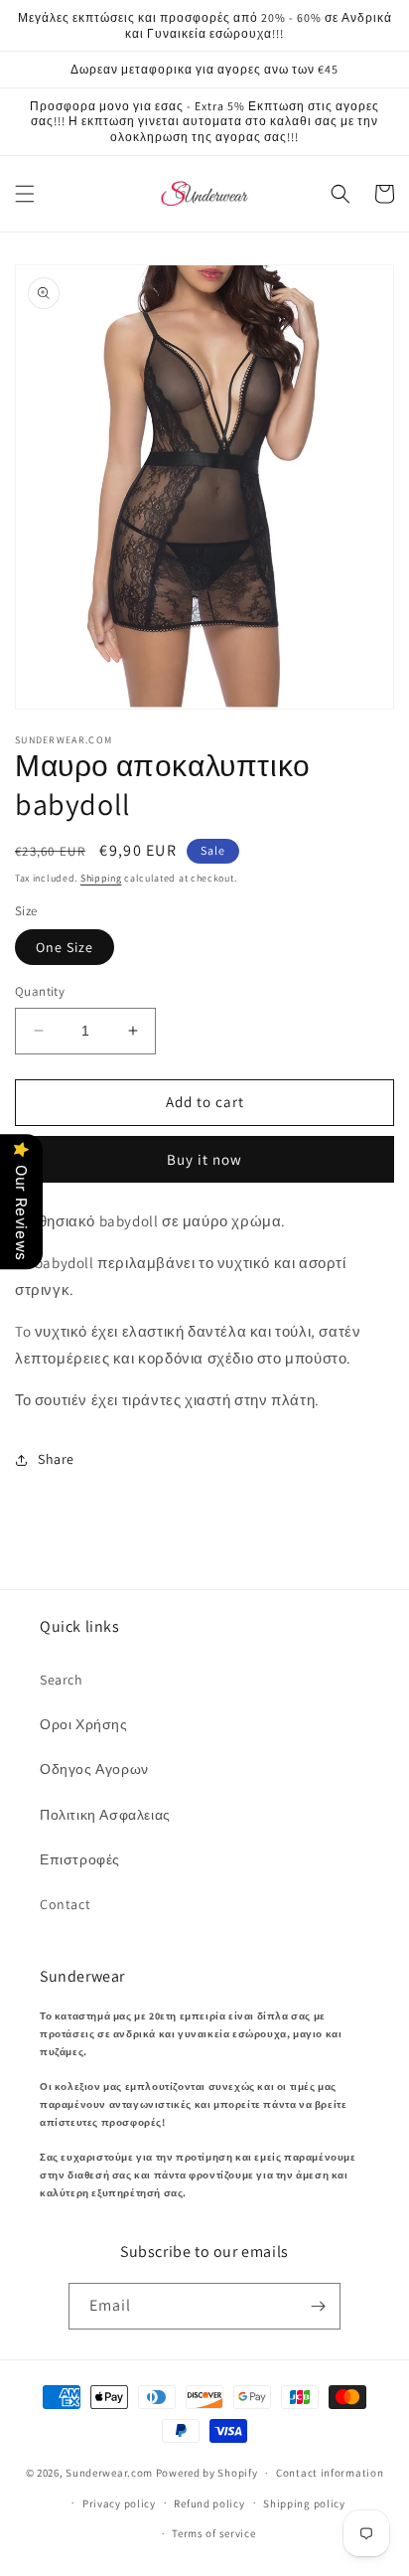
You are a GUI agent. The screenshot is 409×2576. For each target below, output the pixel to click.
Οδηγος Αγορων (94, 1769)
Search (62, 1680)
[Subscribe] (318, 2306)
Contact (65, 1904)
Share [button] (56, 1459)
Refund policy (209, 2503)
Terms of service (213, 2533)
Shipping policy (304, 2503)
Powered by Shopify (207, 2473)
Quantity (40, 991)
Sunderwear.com (109, 2473)
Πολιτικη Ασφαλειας (105, 1815)
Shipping (101, 878)
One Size (65, 947)
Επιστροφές (80, 1859)
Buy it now (204, 1159)
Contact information (330, 2473)
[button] (25, 194)
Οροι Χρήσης (84, 1724)
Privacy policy (119, 2503)
